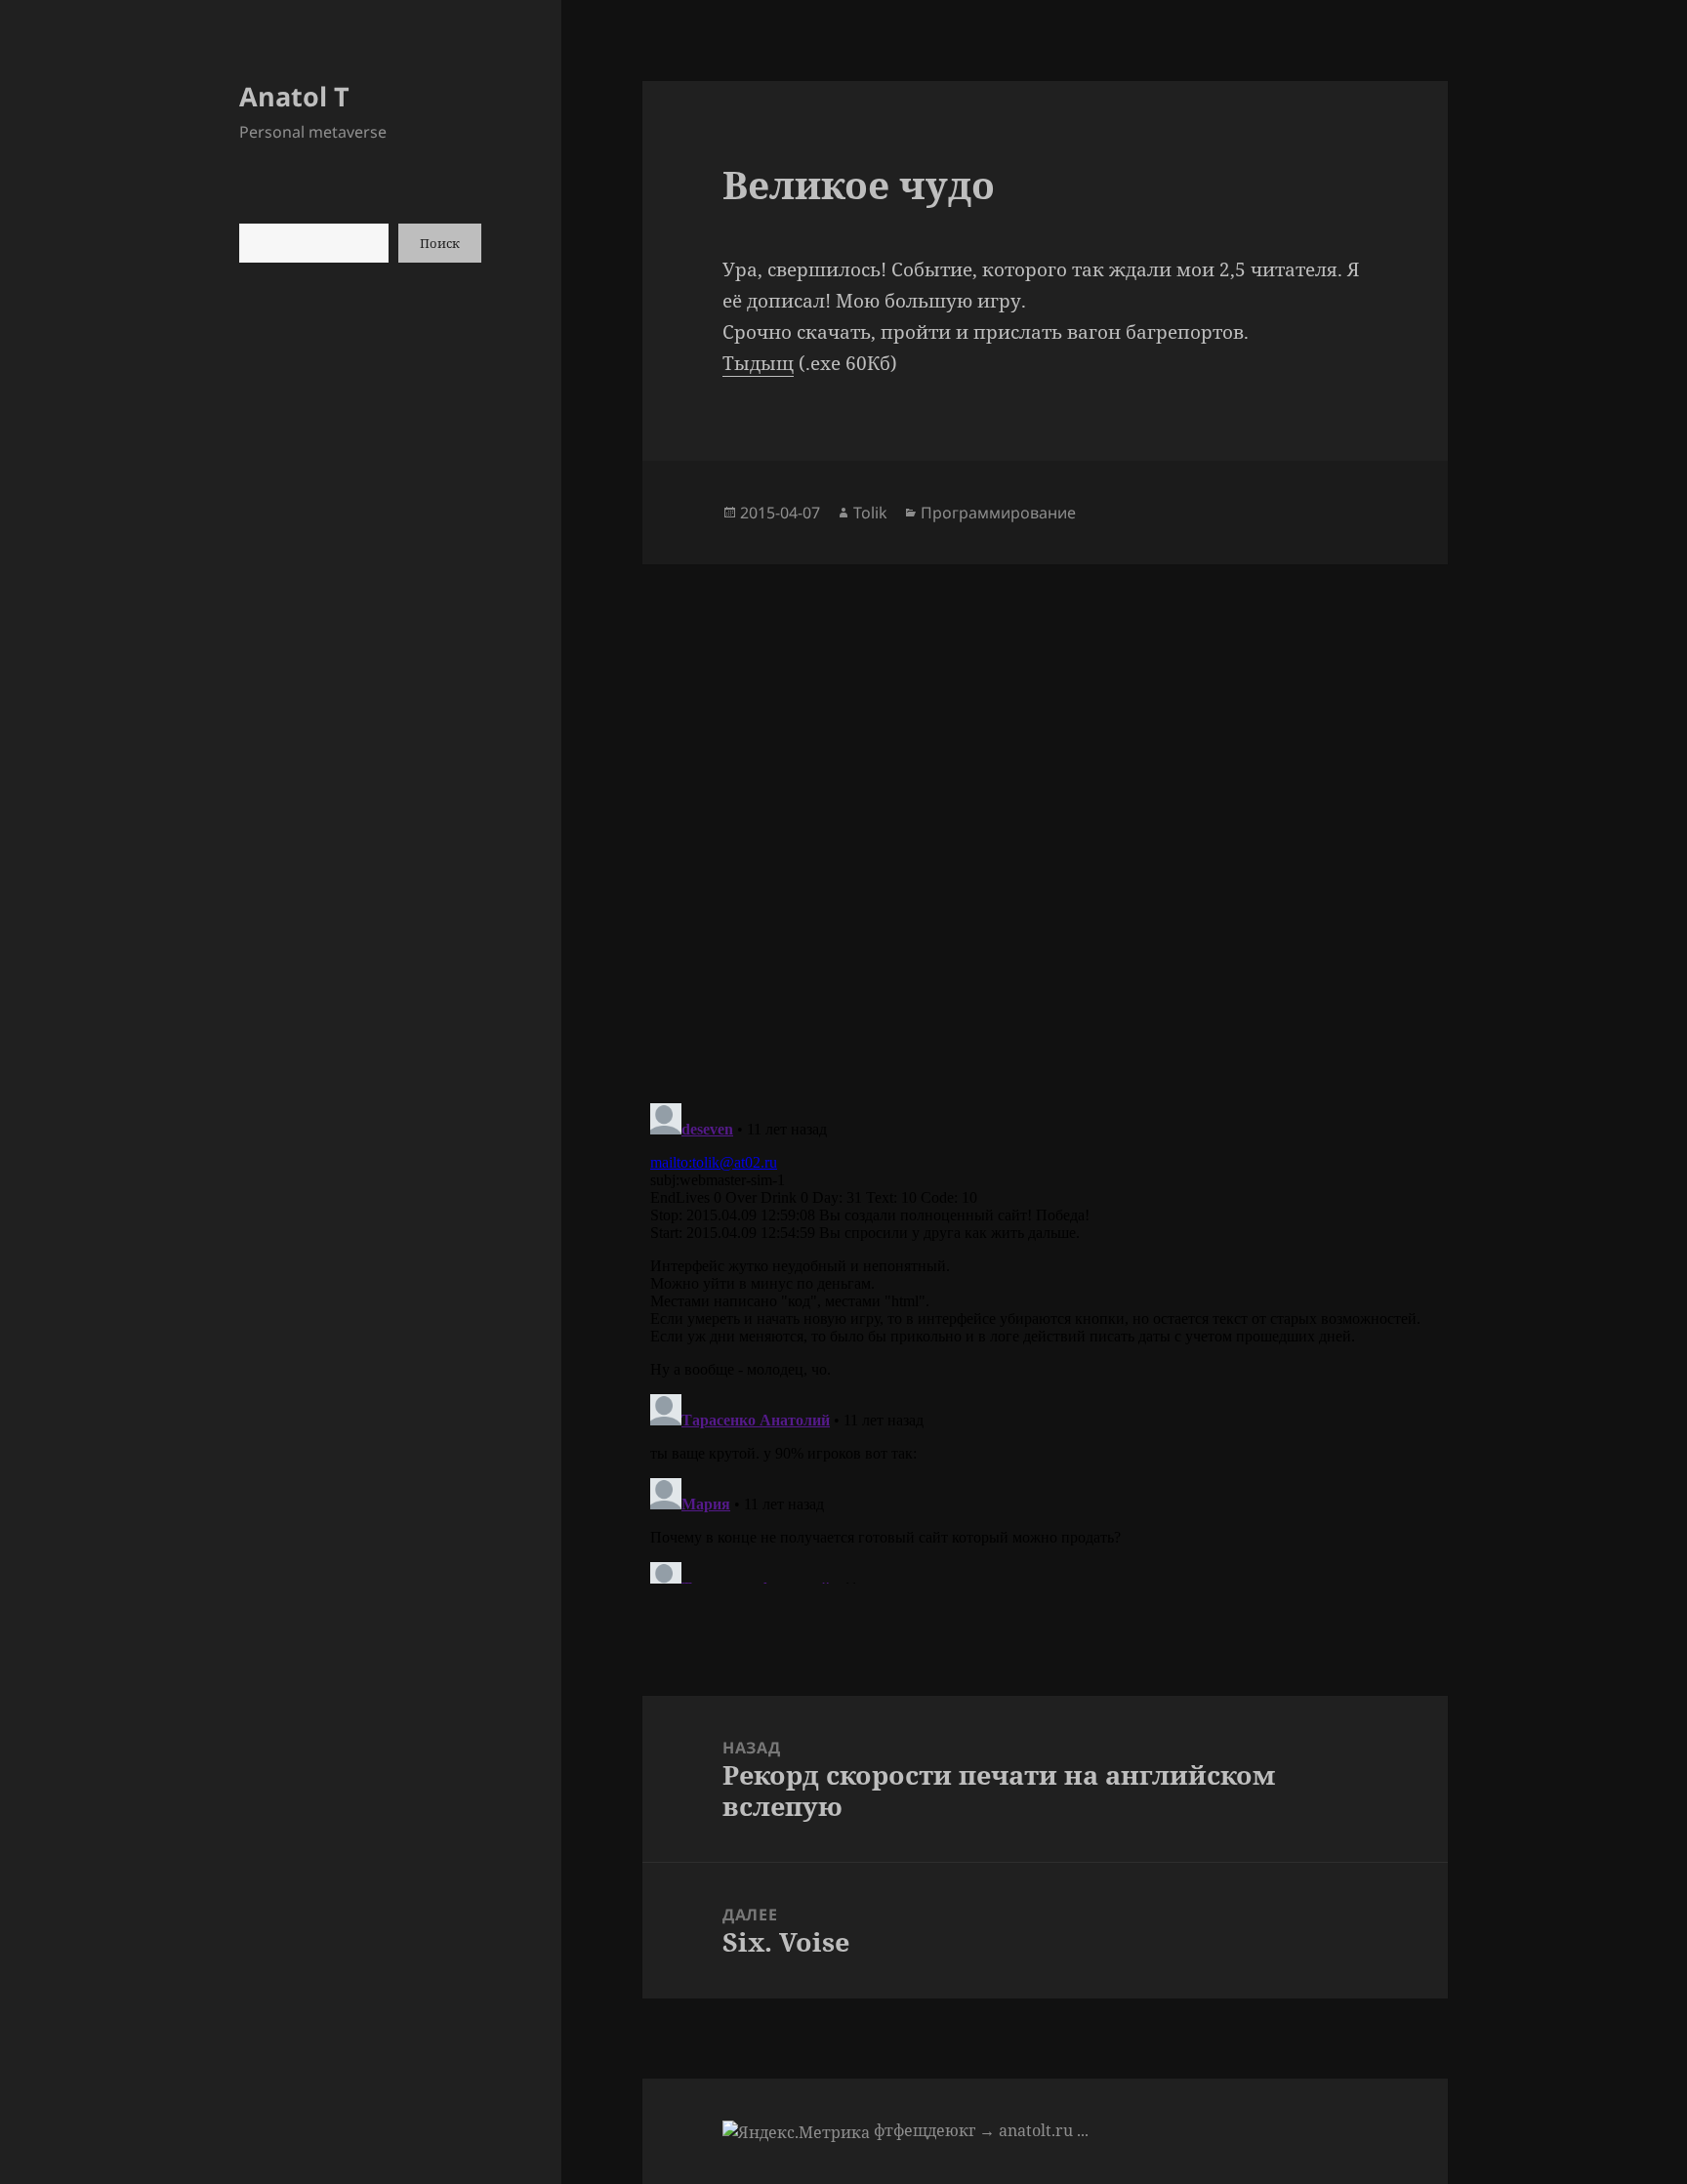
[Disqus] (1045, 808)
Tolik (870, 513)
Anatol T (294, 96)
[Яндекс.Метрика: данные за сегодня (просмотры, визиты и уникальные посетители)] (796, 2132)
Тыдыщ (758, 363)
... (1083, 2130)
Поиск (440, 243)
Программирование (998, 513)
